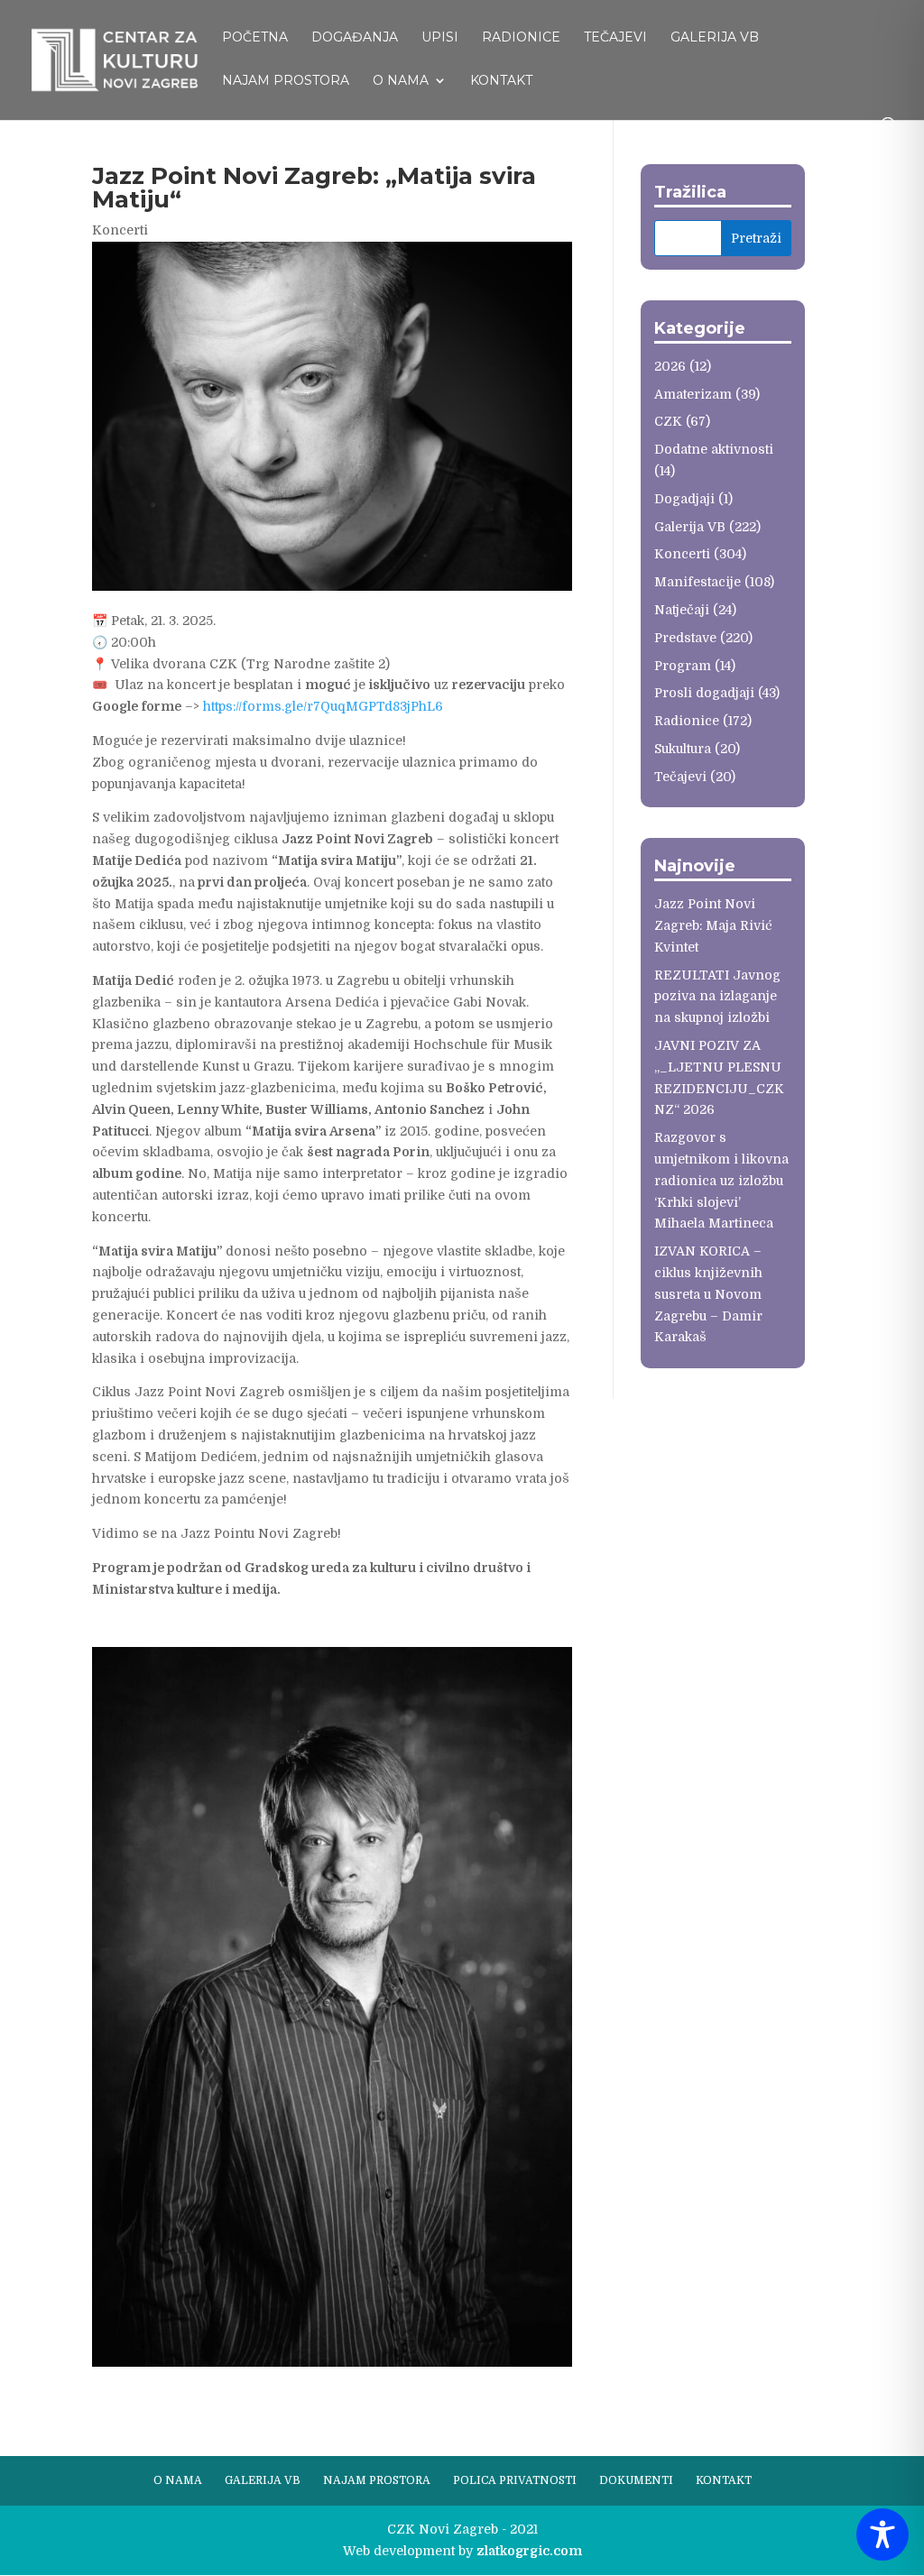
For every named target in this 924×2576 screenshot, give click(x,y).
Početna (255, 38)
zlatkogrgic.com (529, 2551)
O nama (401, 81)
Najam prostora (286, 81)
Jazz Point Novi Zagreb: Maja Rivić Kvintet (713, 925)
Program (683, 666)
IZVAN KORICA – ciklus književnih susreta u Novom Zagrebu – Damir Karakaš (708, 1294)
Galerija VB (715, 38)
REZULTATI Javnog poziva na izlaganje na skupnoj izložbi (717, 997)
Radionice (521, 38)
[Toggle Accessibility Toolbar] (882, 2535)
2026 (670, 366)
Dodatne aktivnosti (714, 449)
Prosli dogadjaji (704, 693)
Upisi (440, 38)
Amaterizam (693, 394)
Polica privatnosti (515, 2480)
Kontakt (501, 81)
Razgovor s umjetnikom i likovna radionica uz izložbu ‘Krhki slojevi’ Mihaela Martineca (721, 1180)
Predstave (685, 638)
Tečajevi (615, 38)
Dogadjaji (684, 499)
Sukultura (683, 749)
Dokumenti (636, 2480)
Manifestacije (698, 582)
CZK (668, 421)
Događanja (355, 38)
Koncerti (120, 230)
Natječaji (682, 610)
